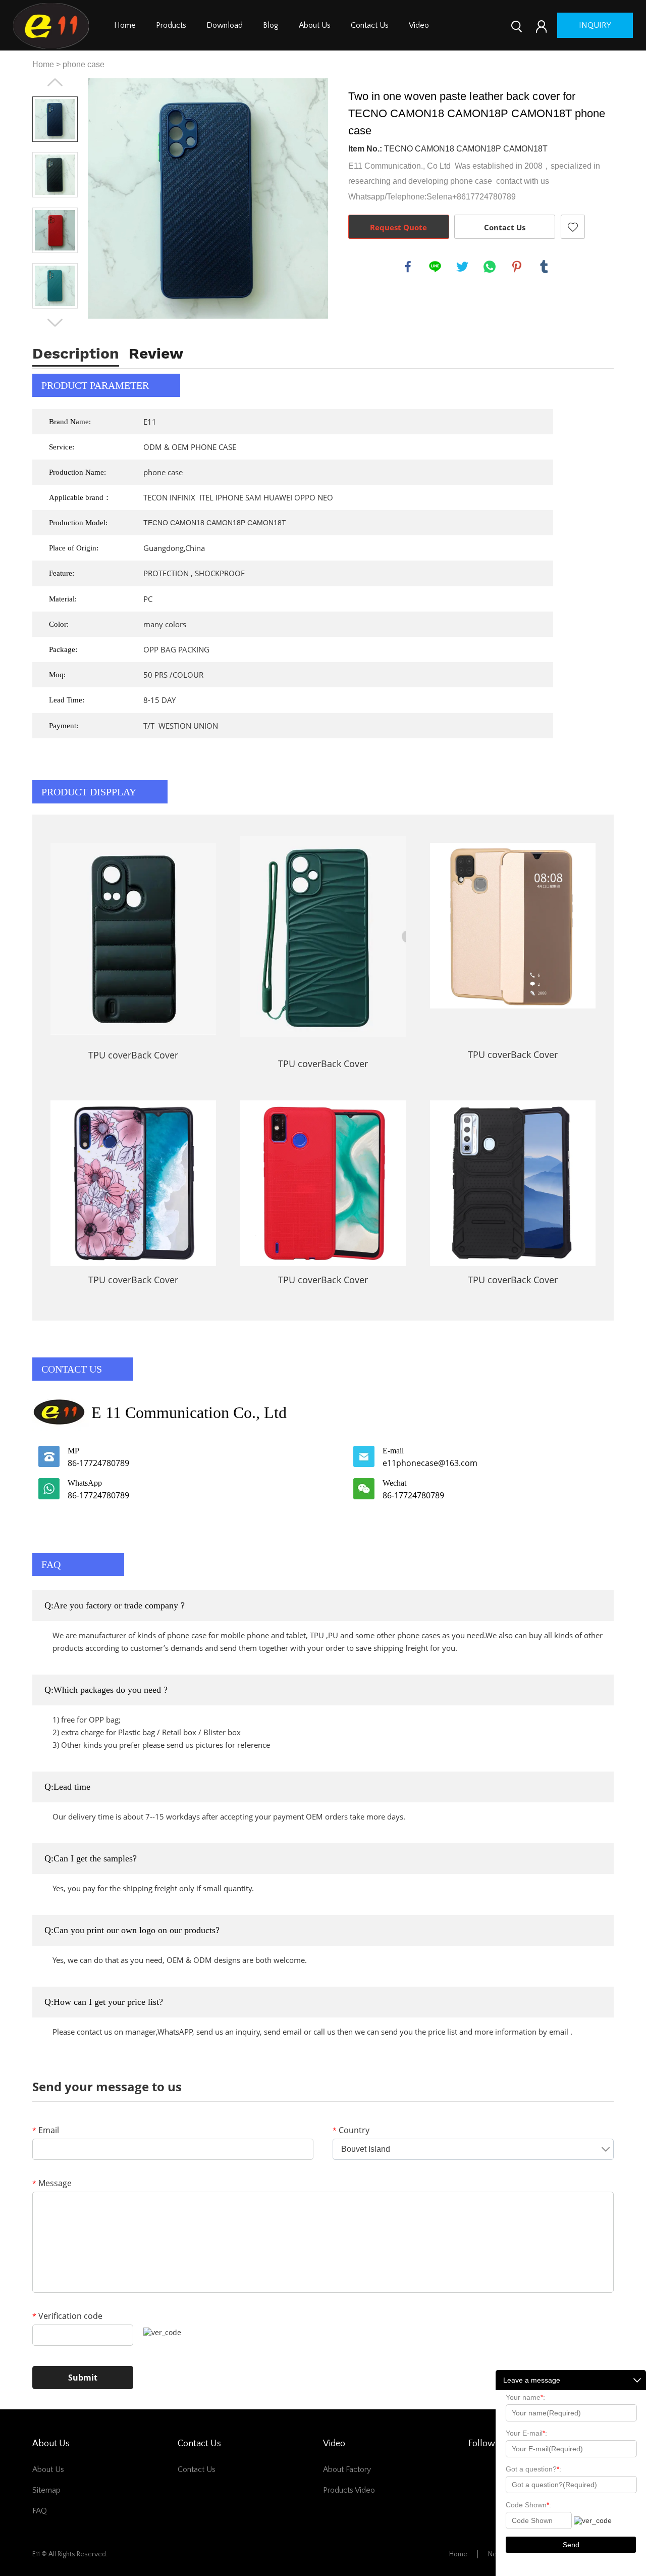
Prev (55, 82)
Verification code (67, 2316)
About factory (347, 2469)
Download (225, 25)
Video (419, 25)
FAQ (40, 2511)
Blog (271, 25)
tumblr (544, 267)
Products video (349, 2490)
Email (46, 2130)
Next (55, 323)
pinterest (517, 267)
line (435, 267)
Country (351, 2130)
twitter (462, 267)
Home (125, 25)
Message (52, 2183)
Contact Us (370, 25)
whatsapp (490, 267)
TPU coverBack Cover (133, 1055)
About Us (315, 25)
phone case (84, 64)
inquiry (595, 25)
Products (171, 25)
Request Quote (398, 227)
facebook (408, 267)
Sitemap (46, 2490)
